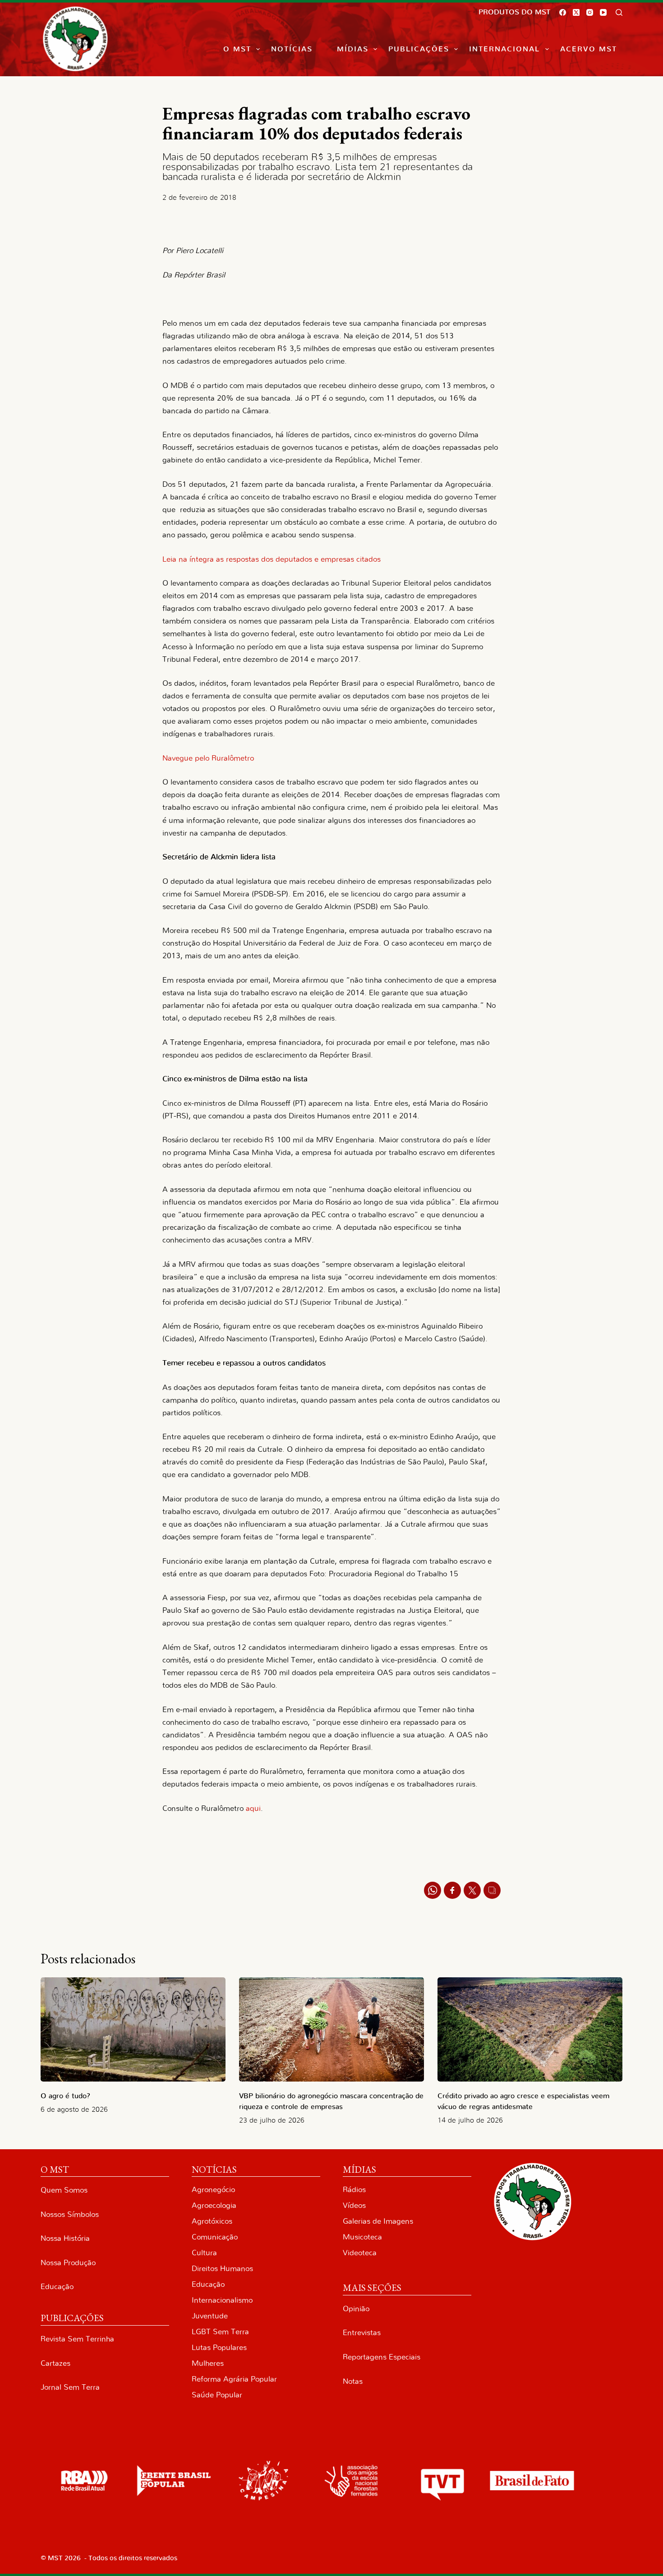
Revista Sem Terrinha (77, 2339)
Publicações (419, 49)
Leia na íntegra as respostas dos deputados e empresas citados (272, 559)
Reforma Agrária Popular (234, 2379)
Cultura (204, 2253)
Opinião (356, 2309)
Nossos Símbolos (70, 2214)
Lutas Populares (219, 2347)
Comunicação (215, 2237)
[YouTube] (603, 12)
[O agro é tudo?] (133, 2029)
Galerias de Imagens (378, 2221)
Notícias (292, 49)
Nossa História (65, 2238)
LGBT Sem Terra (220, 2332)
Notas (353, 2381)
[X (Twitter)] (576, 12)
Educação (57, 2287)
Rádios (354, 2190)
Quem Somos (64, 2190)
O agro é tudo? (65, 2096)
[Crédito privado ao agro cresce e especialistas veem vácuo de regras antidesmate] (530, 2029)
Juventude (210, 2316)
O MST (237, 49)
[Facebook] (563, 12)
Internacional (504, 49)
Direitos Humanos (222, 2269)
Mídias (353, 49)
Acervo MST (589, 49)
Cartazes (55, 2363)
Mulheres (208, 2363)
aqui (253, 1808)
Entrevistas (362, 2333)
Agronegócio (213, 2190)
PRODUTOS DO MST (514, 12)
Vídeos (354, 2205)
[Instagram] (590, 12)
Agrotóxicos (212, 2221)
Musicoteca (362, 2237)
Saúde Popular (217, 2395)
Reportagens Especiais (382, 2357)
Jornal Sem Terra (70, 2387)
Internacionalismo (222, 2300)
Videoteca (360, 2253)
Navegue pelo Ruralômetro (208, 758)
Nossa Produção (68, 2263)
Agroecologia (214, 2205)
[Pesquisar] (619, 12)
